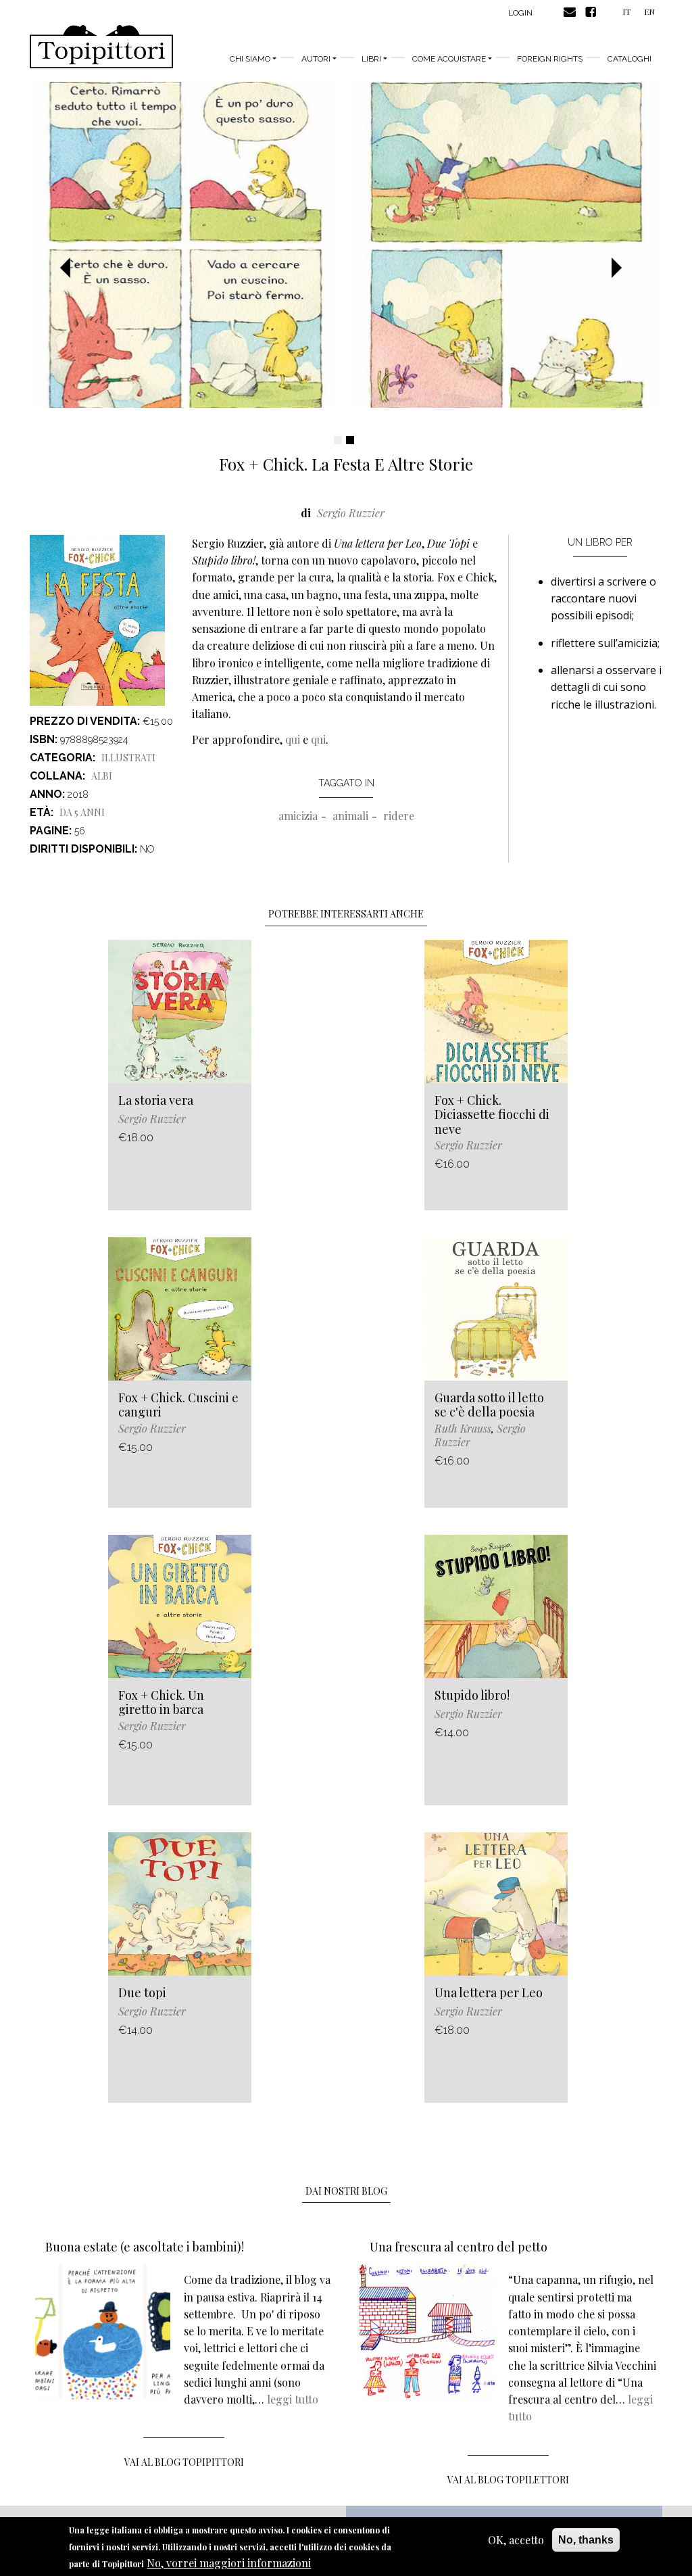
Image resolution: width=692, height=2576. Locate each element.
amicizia (298, 816)
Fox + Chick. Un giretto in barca (161, 1702)
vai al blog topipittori (184, 2462)
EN (649, 11)
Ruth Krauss (463, 1428)
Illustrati (128, 758)
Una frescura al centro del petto (459, 2247)
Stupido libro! (472, 1695)
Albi (102, 776)
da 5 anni (82, 812)
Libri (371, 59)
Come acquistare (449, 59)
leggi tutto (293, 2399)
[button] (70, 268)
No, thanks (586, 2540)
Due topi (142, 1993)
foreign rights (550, 59)
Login (520, 13)
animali (350, 816)
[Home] (101, 47)
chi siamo (250, 59)
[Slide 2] (350, 440)
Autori (316, 59)
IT (626, 11)
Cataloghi (629, 59)
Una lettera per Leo (489, 1993)
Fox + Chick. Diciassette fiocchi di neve (492, 1115)
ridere (399, 816)
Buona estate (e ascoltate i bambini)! (145, 2247)
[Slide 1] (338, 440)
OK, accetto (516, 2540)
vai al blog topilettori (508, 2480)
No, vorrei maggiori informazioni (229, 2563)
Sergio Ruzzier (351, 513)
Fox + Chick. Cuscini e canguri (178, 1405)
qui (293, 739)
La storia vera (156, 1100)
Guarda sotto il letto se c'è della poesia (489, 1405)
